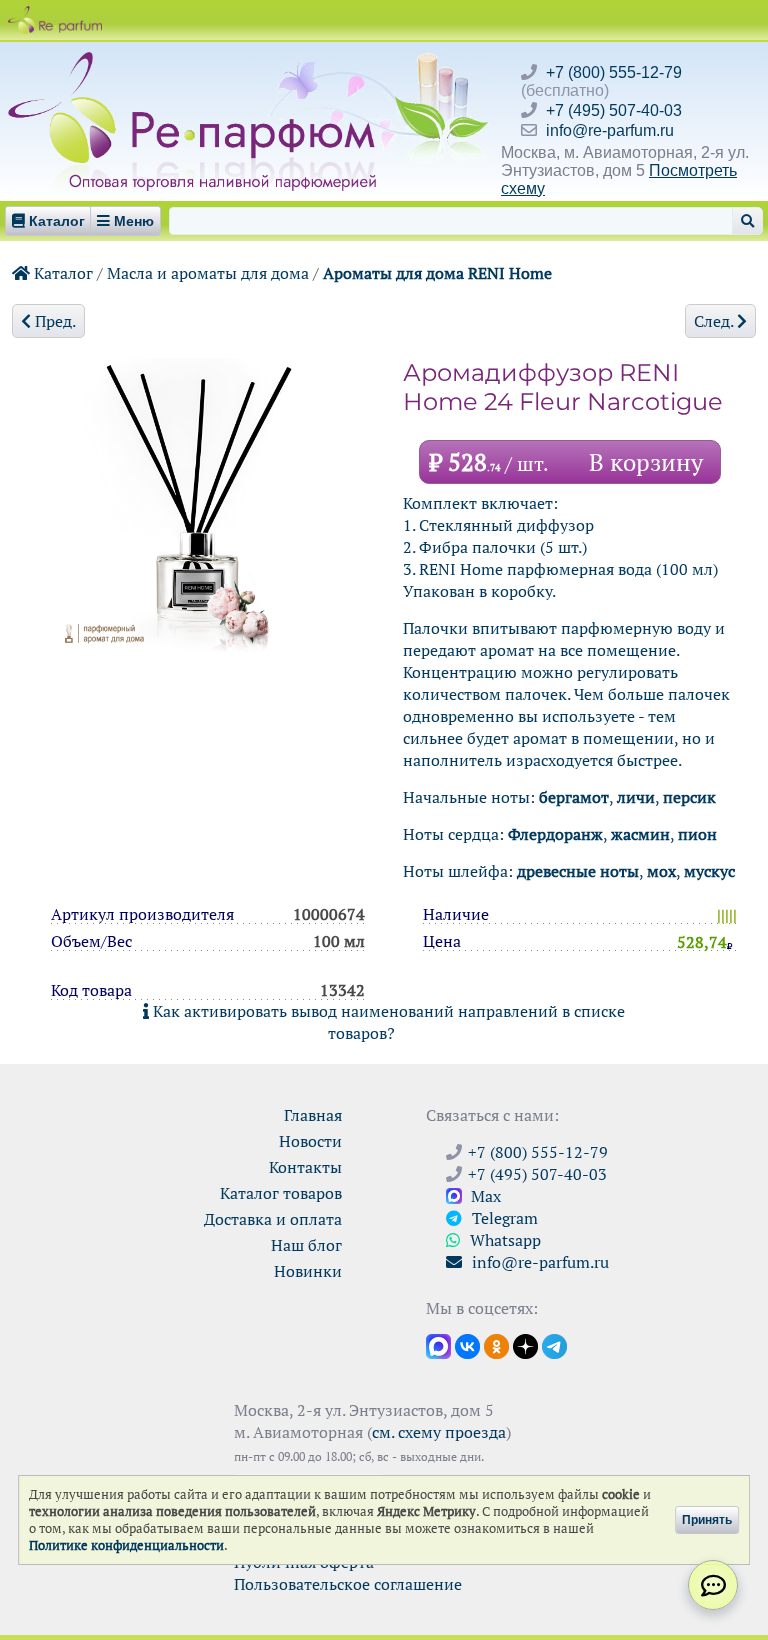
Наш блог (306, 1245)
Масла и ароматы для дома (208, 273)
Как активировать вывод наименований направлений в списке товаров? (387, 1022)
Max (484, 1196)
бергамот (574, 797)
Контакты (305, 1167)
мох (661, 871)
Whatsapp (503, 1240)
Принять (707, 1520)
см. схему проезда (439, 1432)
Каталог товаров (281, 1193)
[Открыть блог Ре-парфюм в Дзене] (525, 1345)
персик (689, 797)
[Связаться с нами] (713, 1585)
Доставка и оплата (273, 1219)
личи (636, 797)
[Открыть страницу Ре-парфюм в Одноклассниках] (496, 1345)
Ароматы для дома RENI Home (437, 273)
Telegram (503, 1218)
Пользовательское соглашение (348, 1584)
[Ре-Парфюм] (194, 63)
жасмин (640, 834)
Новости (310, 1141)
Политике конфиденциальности (126, 1545)
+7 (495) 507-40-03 (614, 110)
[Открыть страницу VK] (467, 1345)
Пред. (53, 321)
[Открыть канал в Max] (438, 1345)
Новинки (308, 1271)
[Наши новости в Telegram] (554, 1345)
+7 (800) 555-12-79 (614, 72)
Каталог (61, 273)
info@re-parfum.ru (610, 130)
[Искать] (747, 221)
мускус (709, 871)
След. (715, 321)
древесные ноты (578, 871)
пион (697, 834)
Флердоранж (555, 834)
